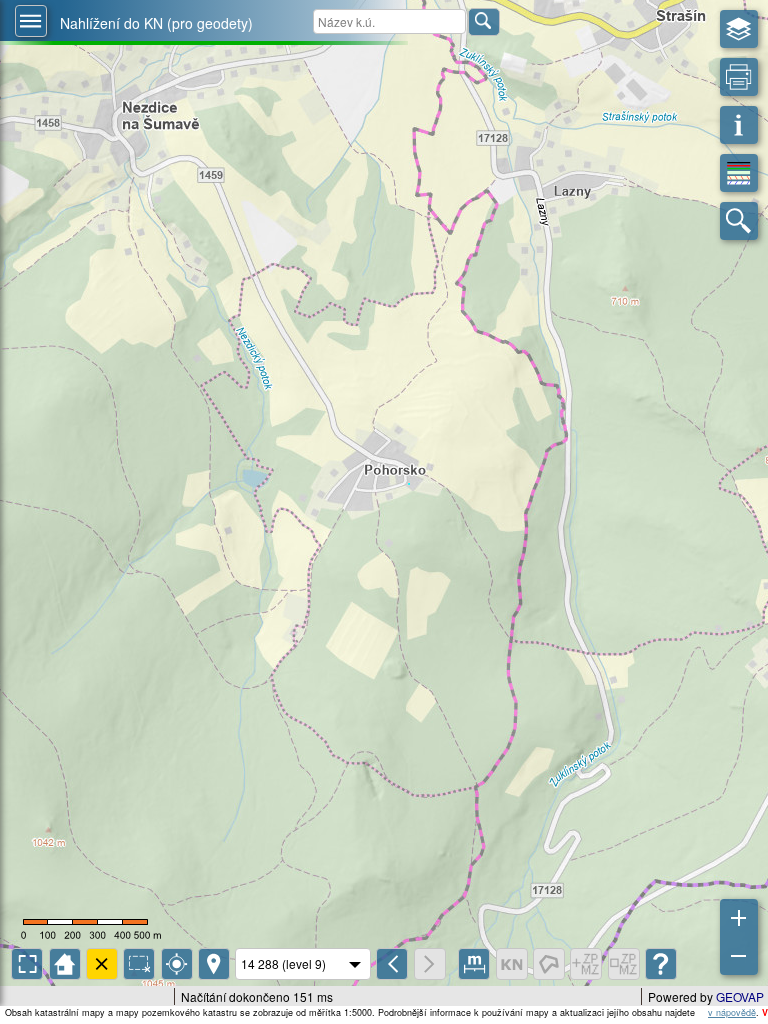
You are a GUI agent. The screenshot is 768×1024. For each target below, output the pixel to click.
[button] (31, 21)
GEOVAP (740, 996)
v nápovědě (732, 1012)
